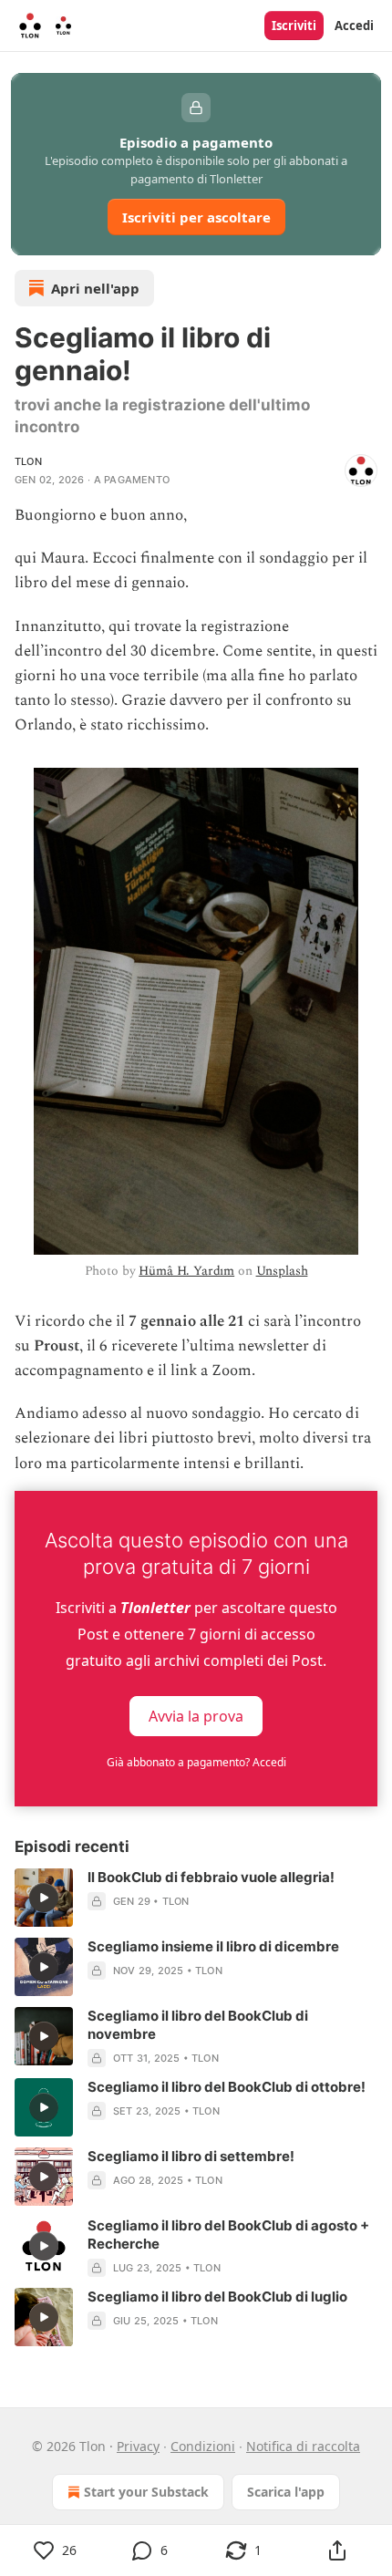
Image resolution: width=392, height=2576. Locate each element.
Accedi (354, 26)
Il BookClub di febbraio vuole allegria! (211, 1877)
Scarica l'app (286, 2492)
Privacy (138, 2446)
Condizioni (203, 2446)
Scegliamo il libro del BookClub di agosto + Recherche (228, 2235)
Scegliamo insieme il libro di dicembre (213, 1946)
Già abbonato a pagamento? (196, 1762)
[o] (44, 1898)
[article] (196, 1898)
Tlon (28, 461)
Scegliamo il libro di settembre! (191, 2156)
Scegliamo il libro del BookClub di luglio (217, 2297)
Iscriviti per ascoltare (196, 217)
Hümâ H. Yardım (186, 1271)
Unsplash (282, 1271)
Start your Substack (146, 2492)
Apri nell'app (95, 288)
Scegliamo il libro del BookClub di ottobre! (227, 2087)
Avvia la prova (196, 1715)
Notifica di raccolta (303, 2446)
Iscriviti (294, 26)
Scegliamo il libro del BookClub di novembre (198, 2025)
